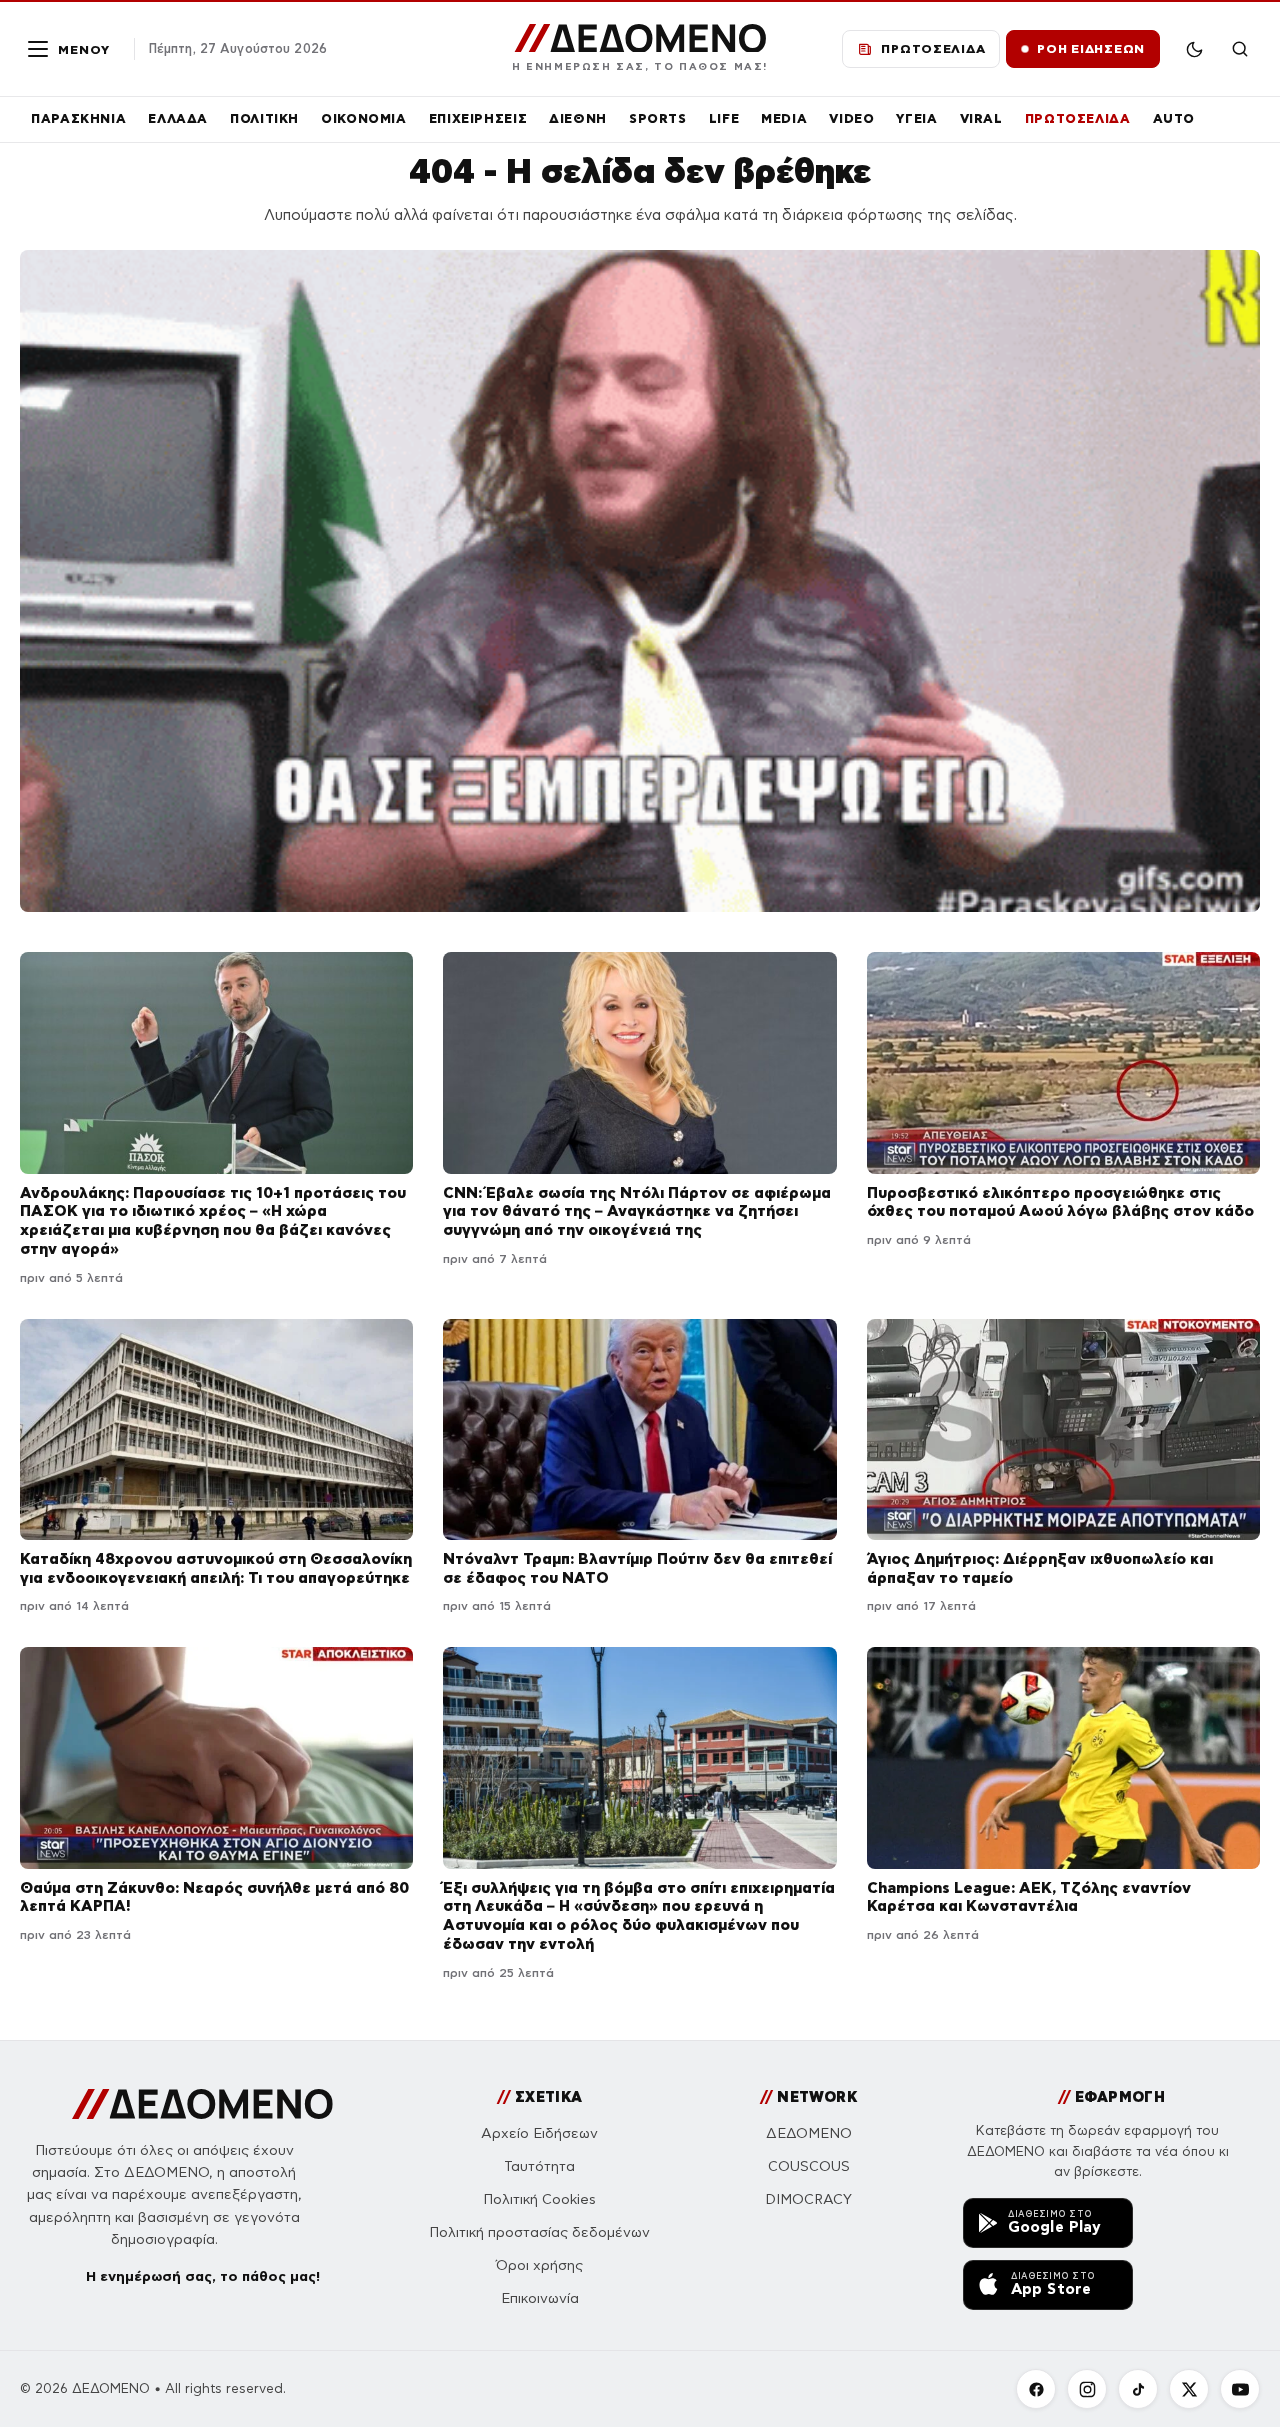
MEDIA (784, 118)
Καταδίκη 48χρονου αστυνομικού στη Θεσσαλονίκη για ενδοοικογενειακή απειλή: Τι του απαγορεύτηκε (216, 1568)
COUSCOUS (809, 2166)
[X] (1189, 2389)
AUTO (1174, 118)
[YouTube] (1240, 2389)
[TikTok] (1138, 2389)
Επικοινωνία (540, 2298)
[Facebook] (1036, 2389)
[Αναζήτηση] (1240, 49)
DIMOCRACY (808, 2199)
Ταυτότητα (539, 2166)
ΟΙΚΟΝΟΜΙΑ (364, 118)
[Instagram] (1087, 2389)
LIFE (724, 118)
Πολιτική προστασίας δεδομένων (539, 2232)
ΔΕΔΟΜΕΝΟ (809, 2133)
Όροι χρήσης (539, 2265)
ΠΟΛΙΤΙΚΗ (264, 118)
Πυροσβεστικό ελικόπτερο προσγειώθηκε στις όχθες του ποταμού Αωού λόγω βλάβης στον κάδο (1060, 1202)
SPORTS (658, 118)
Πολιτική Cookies (539, 2199)
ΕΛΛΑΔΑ (178, 118)
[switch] (1194, 49)
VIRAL (981, 118)
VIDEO (851, 118)
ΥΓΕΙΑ (916, 118)
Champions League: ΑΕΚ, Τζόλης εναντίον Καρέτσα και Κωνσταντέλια (1029, 1897)
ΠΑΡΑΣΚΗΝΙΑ (78, 118)
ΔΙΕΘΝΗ (578, 118)
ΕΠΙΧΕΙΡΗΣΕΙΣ (478, 118)
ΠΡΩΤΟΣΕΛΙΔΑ (1078, 118)
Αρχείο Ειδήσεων (539, 2133)
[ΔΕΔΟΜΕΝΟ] (202, 2104)
